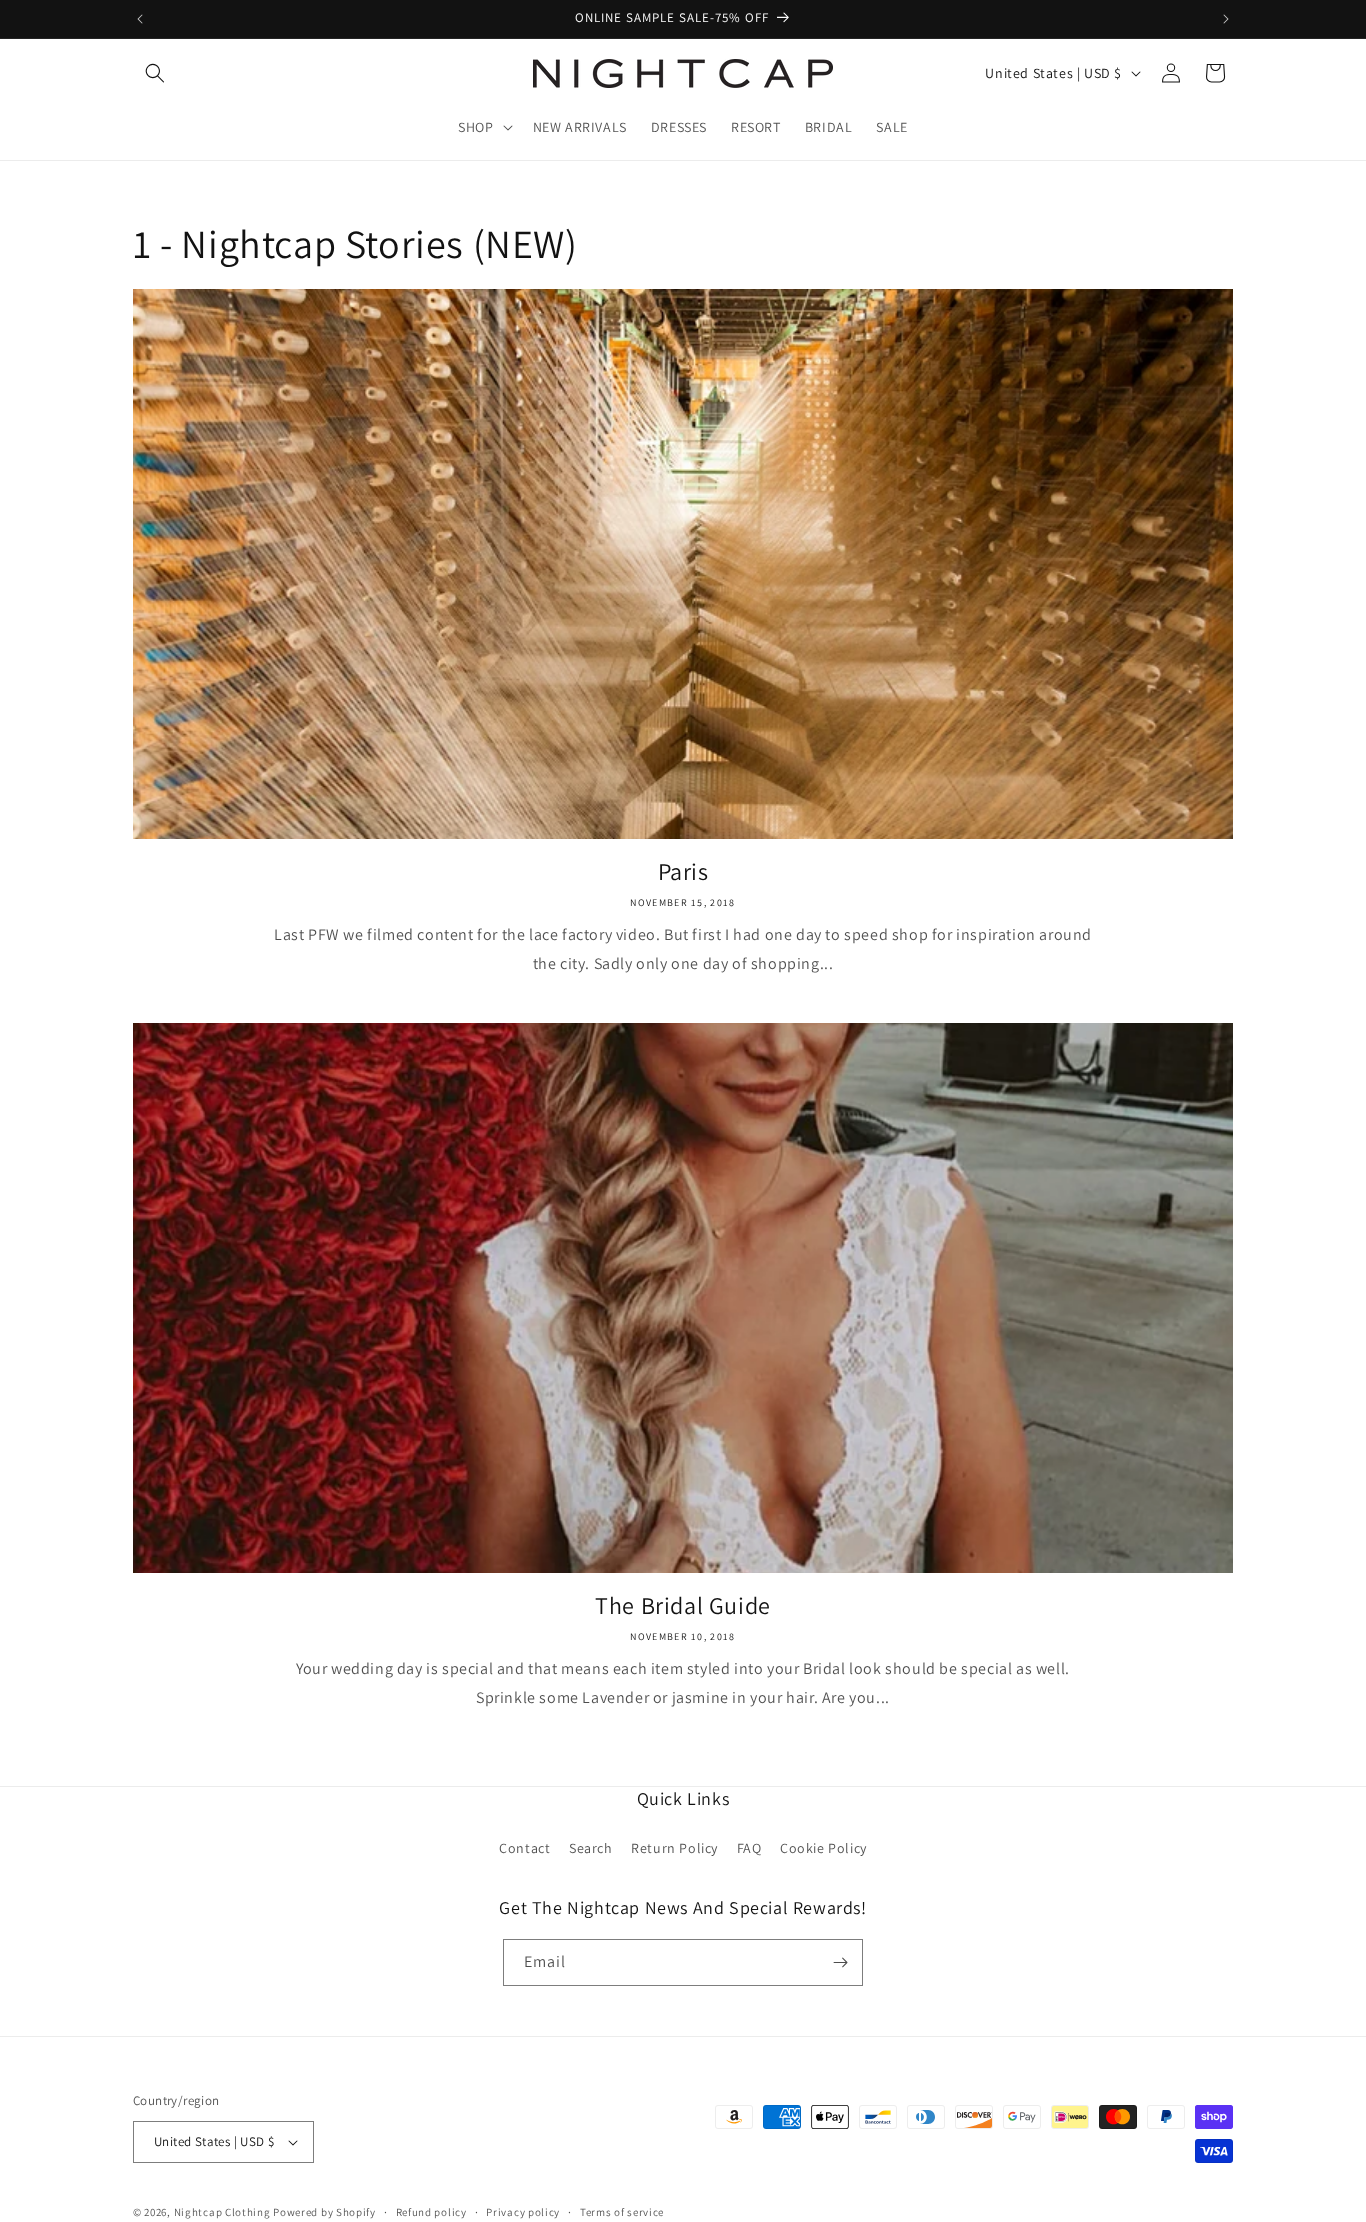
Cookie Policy (823, 1848)
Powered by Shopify (324, 2212)
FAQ (749, 1848)
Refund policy (431, 2212)
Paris (683, 871)
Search (591, 1848)
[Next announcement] (1226, 19)
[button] (155, 73)
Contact (524, 1848)
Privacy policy (523, 2212)
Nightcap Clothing (222, 2212)
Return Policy (674, 1848)
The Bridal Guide (683, 1605)
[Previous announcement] (140, 19)
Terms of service (622, 2212)
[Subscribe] (840, 1962)
